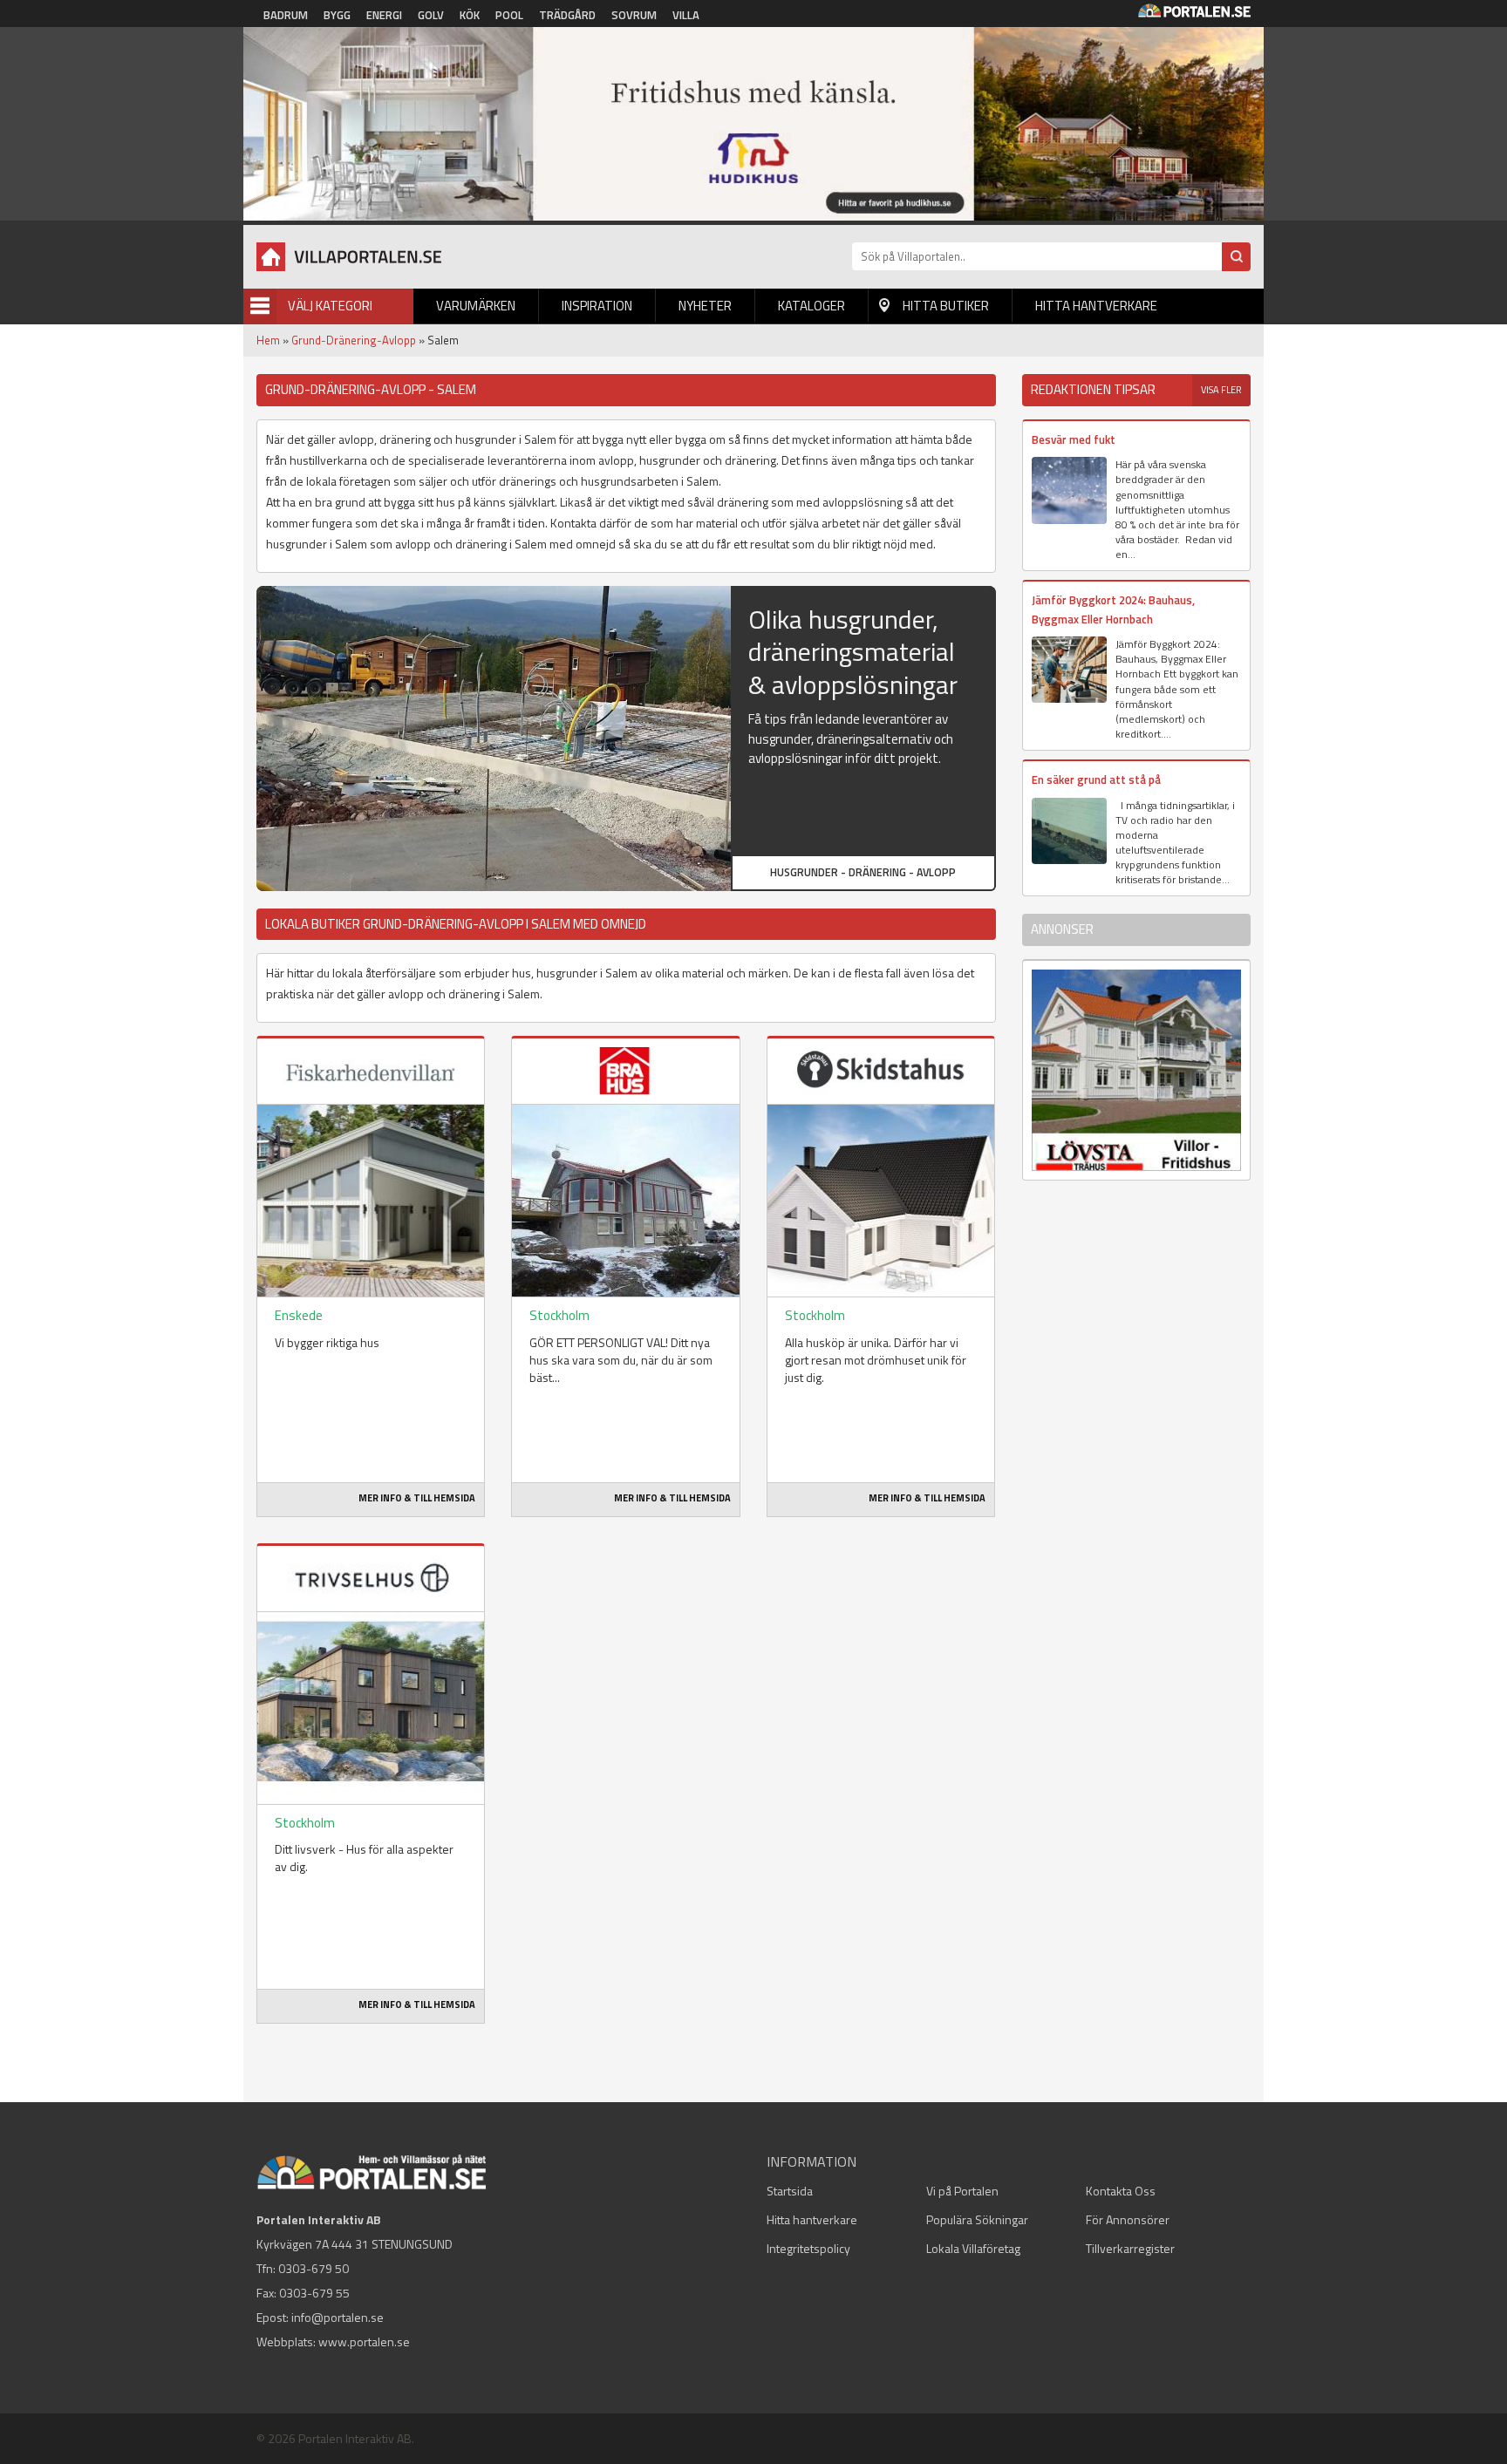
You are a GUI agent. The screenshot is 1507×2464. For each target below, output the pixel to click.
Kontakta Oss (1121, 2191)
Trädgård (567, 15)
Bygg (337, 15)
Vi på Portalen (962, 2191)
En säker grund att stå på (1096, 779)
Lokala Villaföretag (973, 2248)
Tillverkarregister (1130, 2248)
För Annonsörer (1128, 2219)
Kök (470, 15)
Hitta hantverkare (1096, 306)
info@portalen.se (338, 2317)
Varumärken (476, 306)
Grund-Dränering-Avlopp (354, 340)
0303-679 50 (314, 2268)
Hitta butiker (946, 306)
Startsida (790, 2191)
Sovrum (634, 15)
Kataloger (811, 306)
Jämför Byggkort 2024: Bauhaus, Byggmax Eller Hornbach (1113, 609)
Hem (268, 340)
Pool (509, 15)
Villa (686, 15)
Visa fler (1221, 390)
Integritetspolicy (808, 2248)
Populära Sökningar (977, 2219)
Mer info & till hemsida (417, 1498)
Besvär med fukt (1074, 439)
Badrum (286, 15)
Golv (431, 15)
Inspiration (597, 306)
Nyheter (705, 306)
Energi (384, 15)
